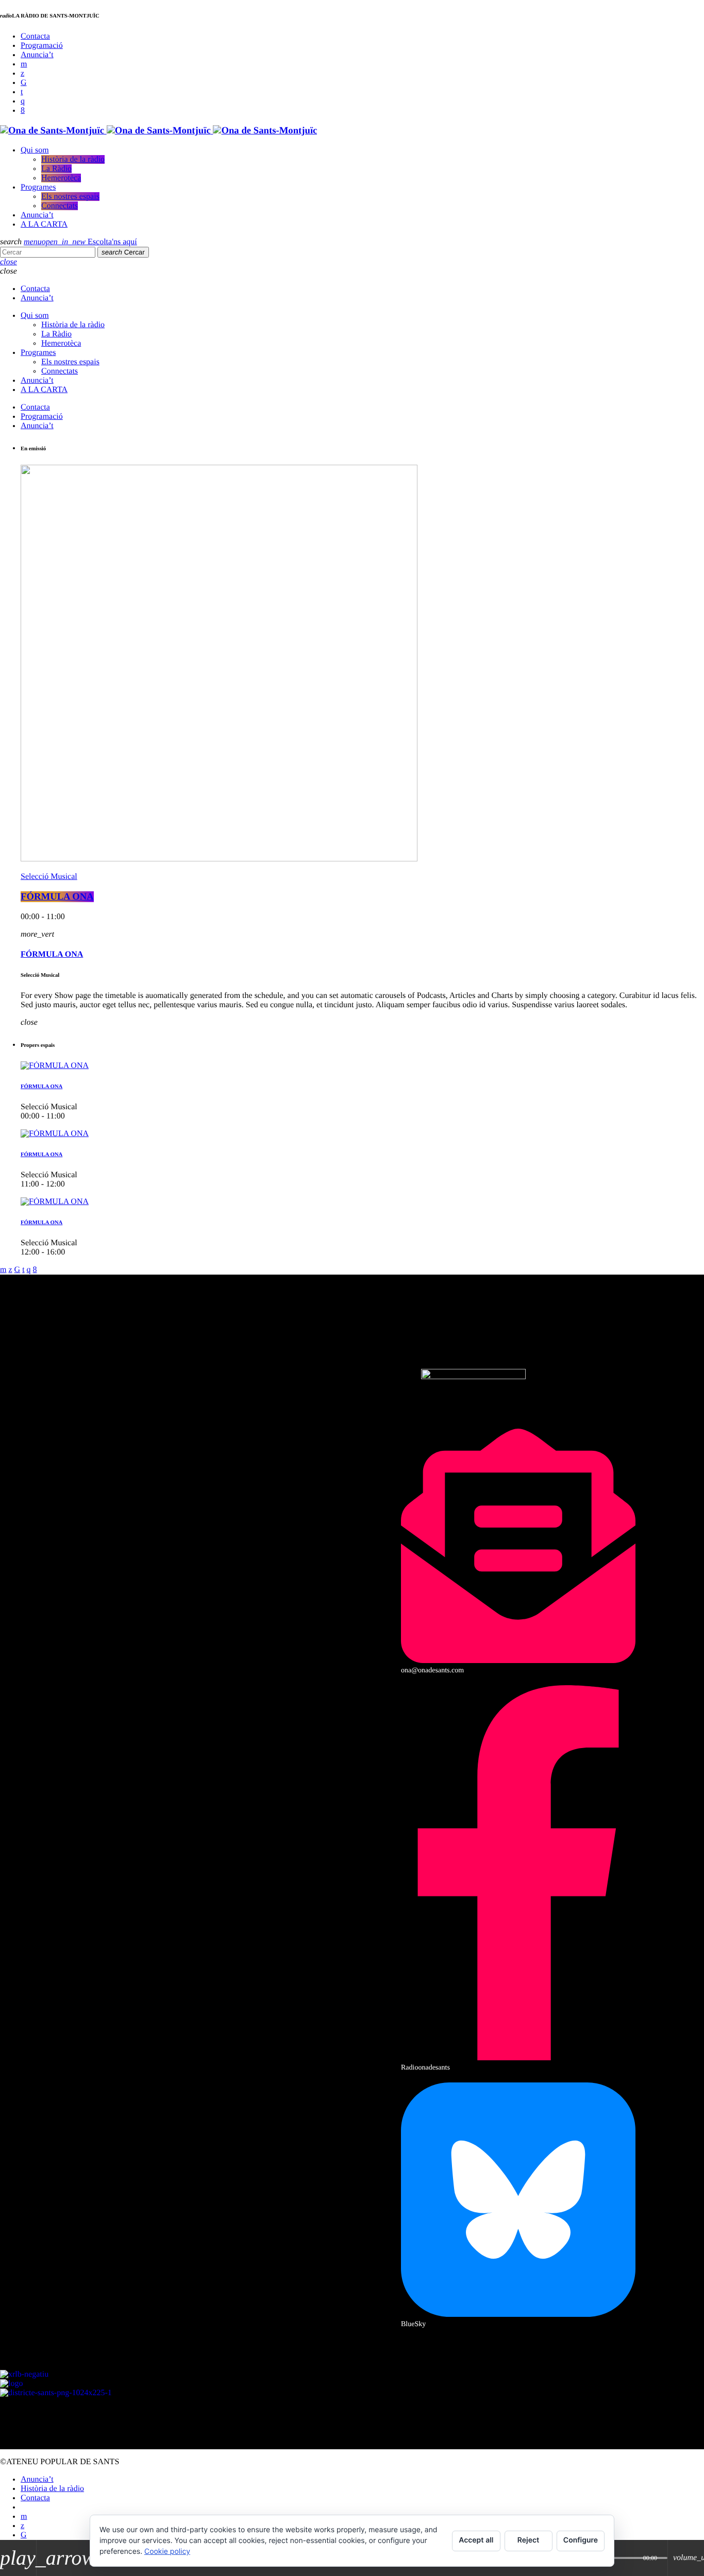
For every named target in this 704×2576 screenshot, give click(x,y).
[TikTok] (24, 83)
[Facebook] (23, 111)
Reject (529, 2540)
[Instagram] (23, 101)
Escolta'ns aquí (89, 242)
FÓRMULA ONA (57, 897)
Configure (581, 2540)
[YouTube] (24, 64)
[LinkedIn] (22, 92)
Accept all (476, 2540)
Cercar (123, 252)
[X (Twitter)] (22, 73)
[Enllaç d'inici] (158, 131)
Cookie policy (167, 2552)
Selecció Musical (49, 877)
